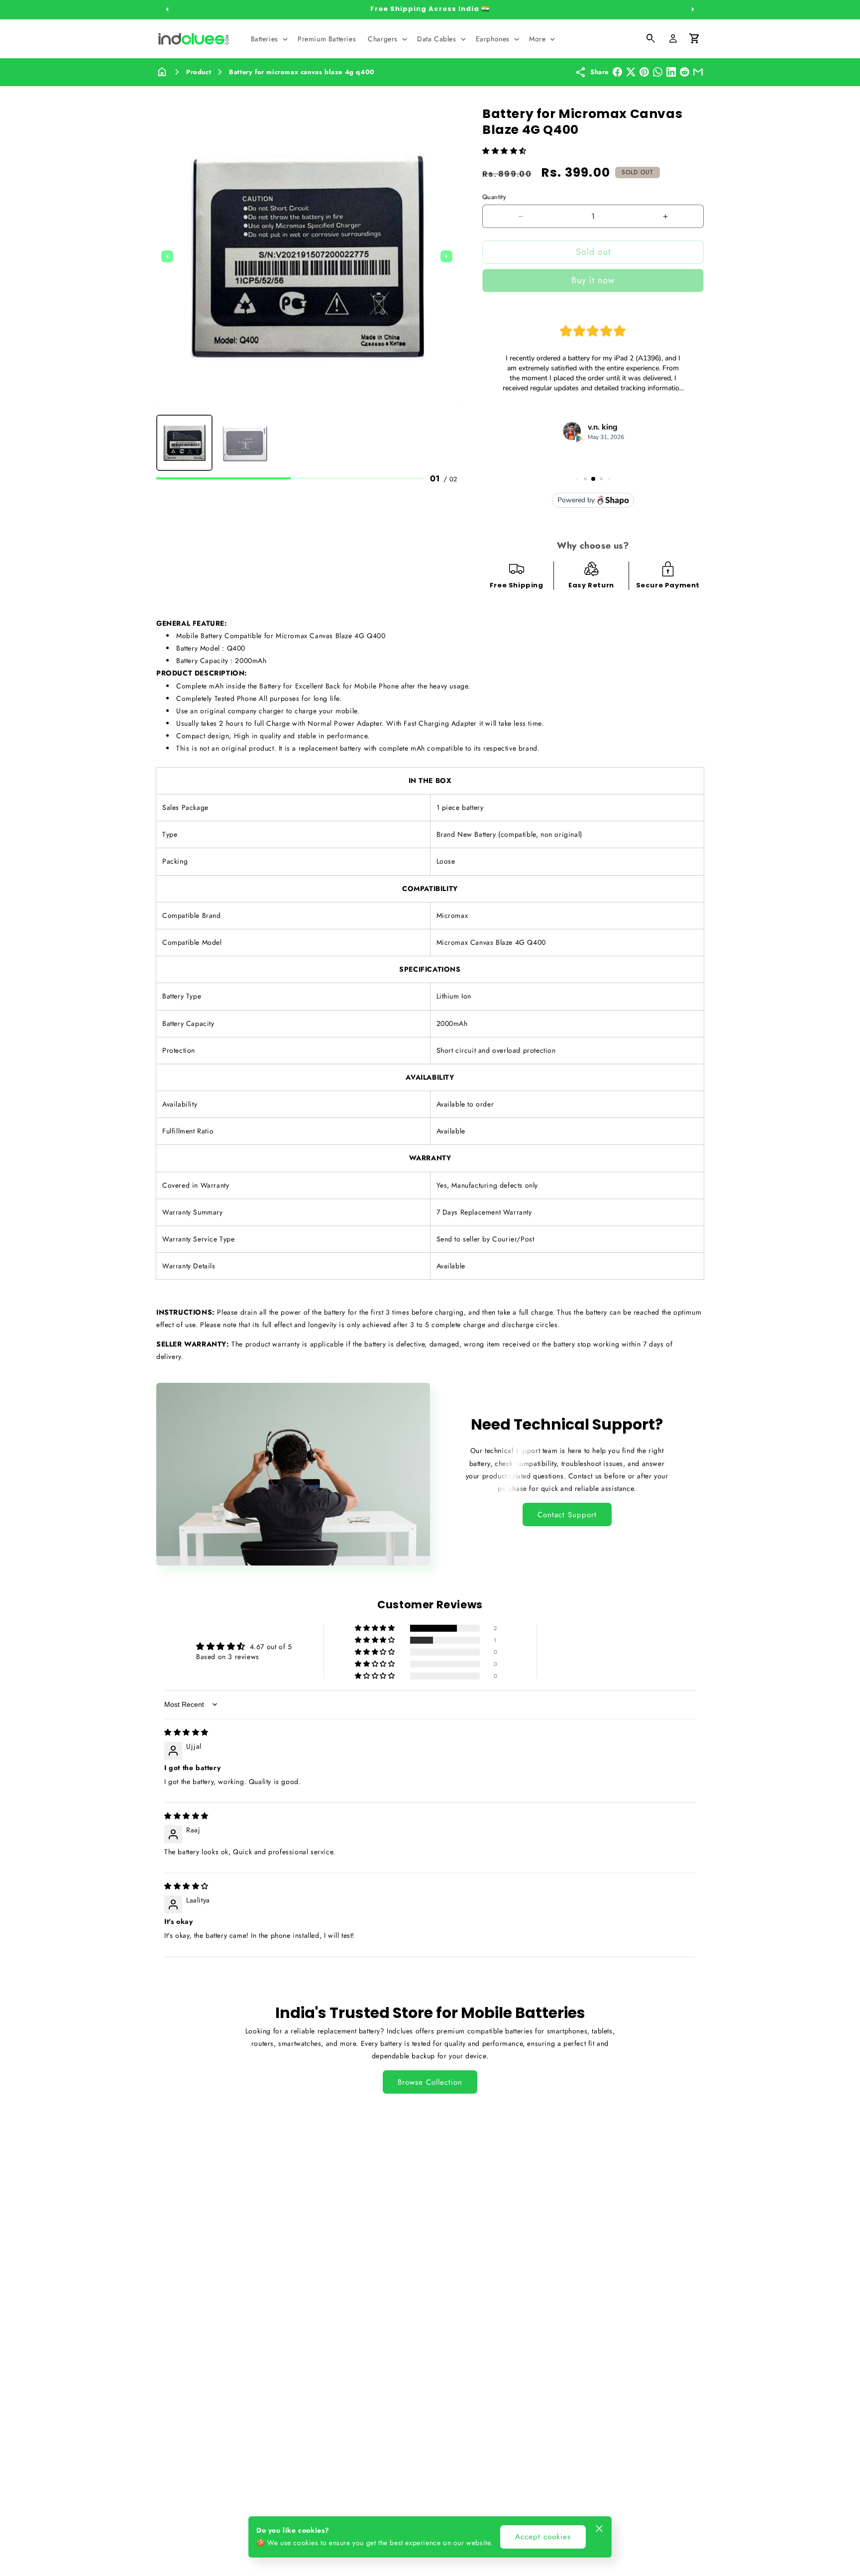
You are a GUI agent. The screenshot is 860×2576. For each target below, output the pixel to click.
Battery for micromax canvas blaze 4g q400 (302, 72)
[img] (186, 1732)
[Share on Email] (698, 72)
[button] (268, 39)
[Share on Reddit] (685, 72)
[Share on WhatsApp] (658, 72)
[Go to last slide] (167, 256)
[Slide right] (693, 9)
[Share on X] (631, 72)
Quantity (494, 197)
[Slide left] (167, 9)
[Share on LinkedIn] (671, 72)
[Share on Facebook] (617, 72)
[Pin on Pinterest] (644, 72)
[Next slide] (446, 256)
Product (199, 72)
